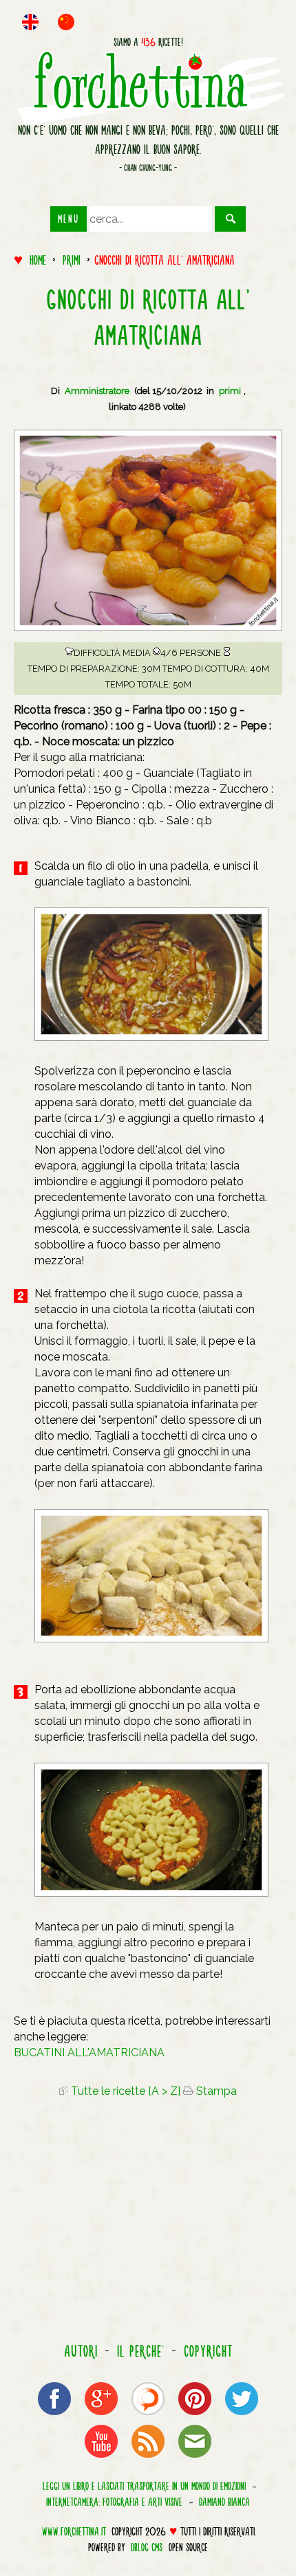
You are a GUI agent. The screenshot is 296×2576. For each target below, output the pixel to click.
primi (72, 260)
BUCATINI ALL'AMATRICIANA (89, 2052)
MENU (68, 219)
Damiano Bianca (224, 2502)
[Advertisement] (148, 2223)
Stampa (215, 2091)
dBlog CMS (147, 2547)
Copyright (208, 2351)
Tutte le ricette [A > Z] (124, 2091)
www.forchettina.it (74, 2531)
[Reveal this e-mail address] (195, 2457)
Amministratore (97, 391)
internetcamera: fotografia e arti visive (114, 2502)
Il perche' (141, 2351)
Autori (81, 2351)
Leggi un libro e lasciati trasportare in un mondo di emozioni (144, 2486)
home (38, 260)
